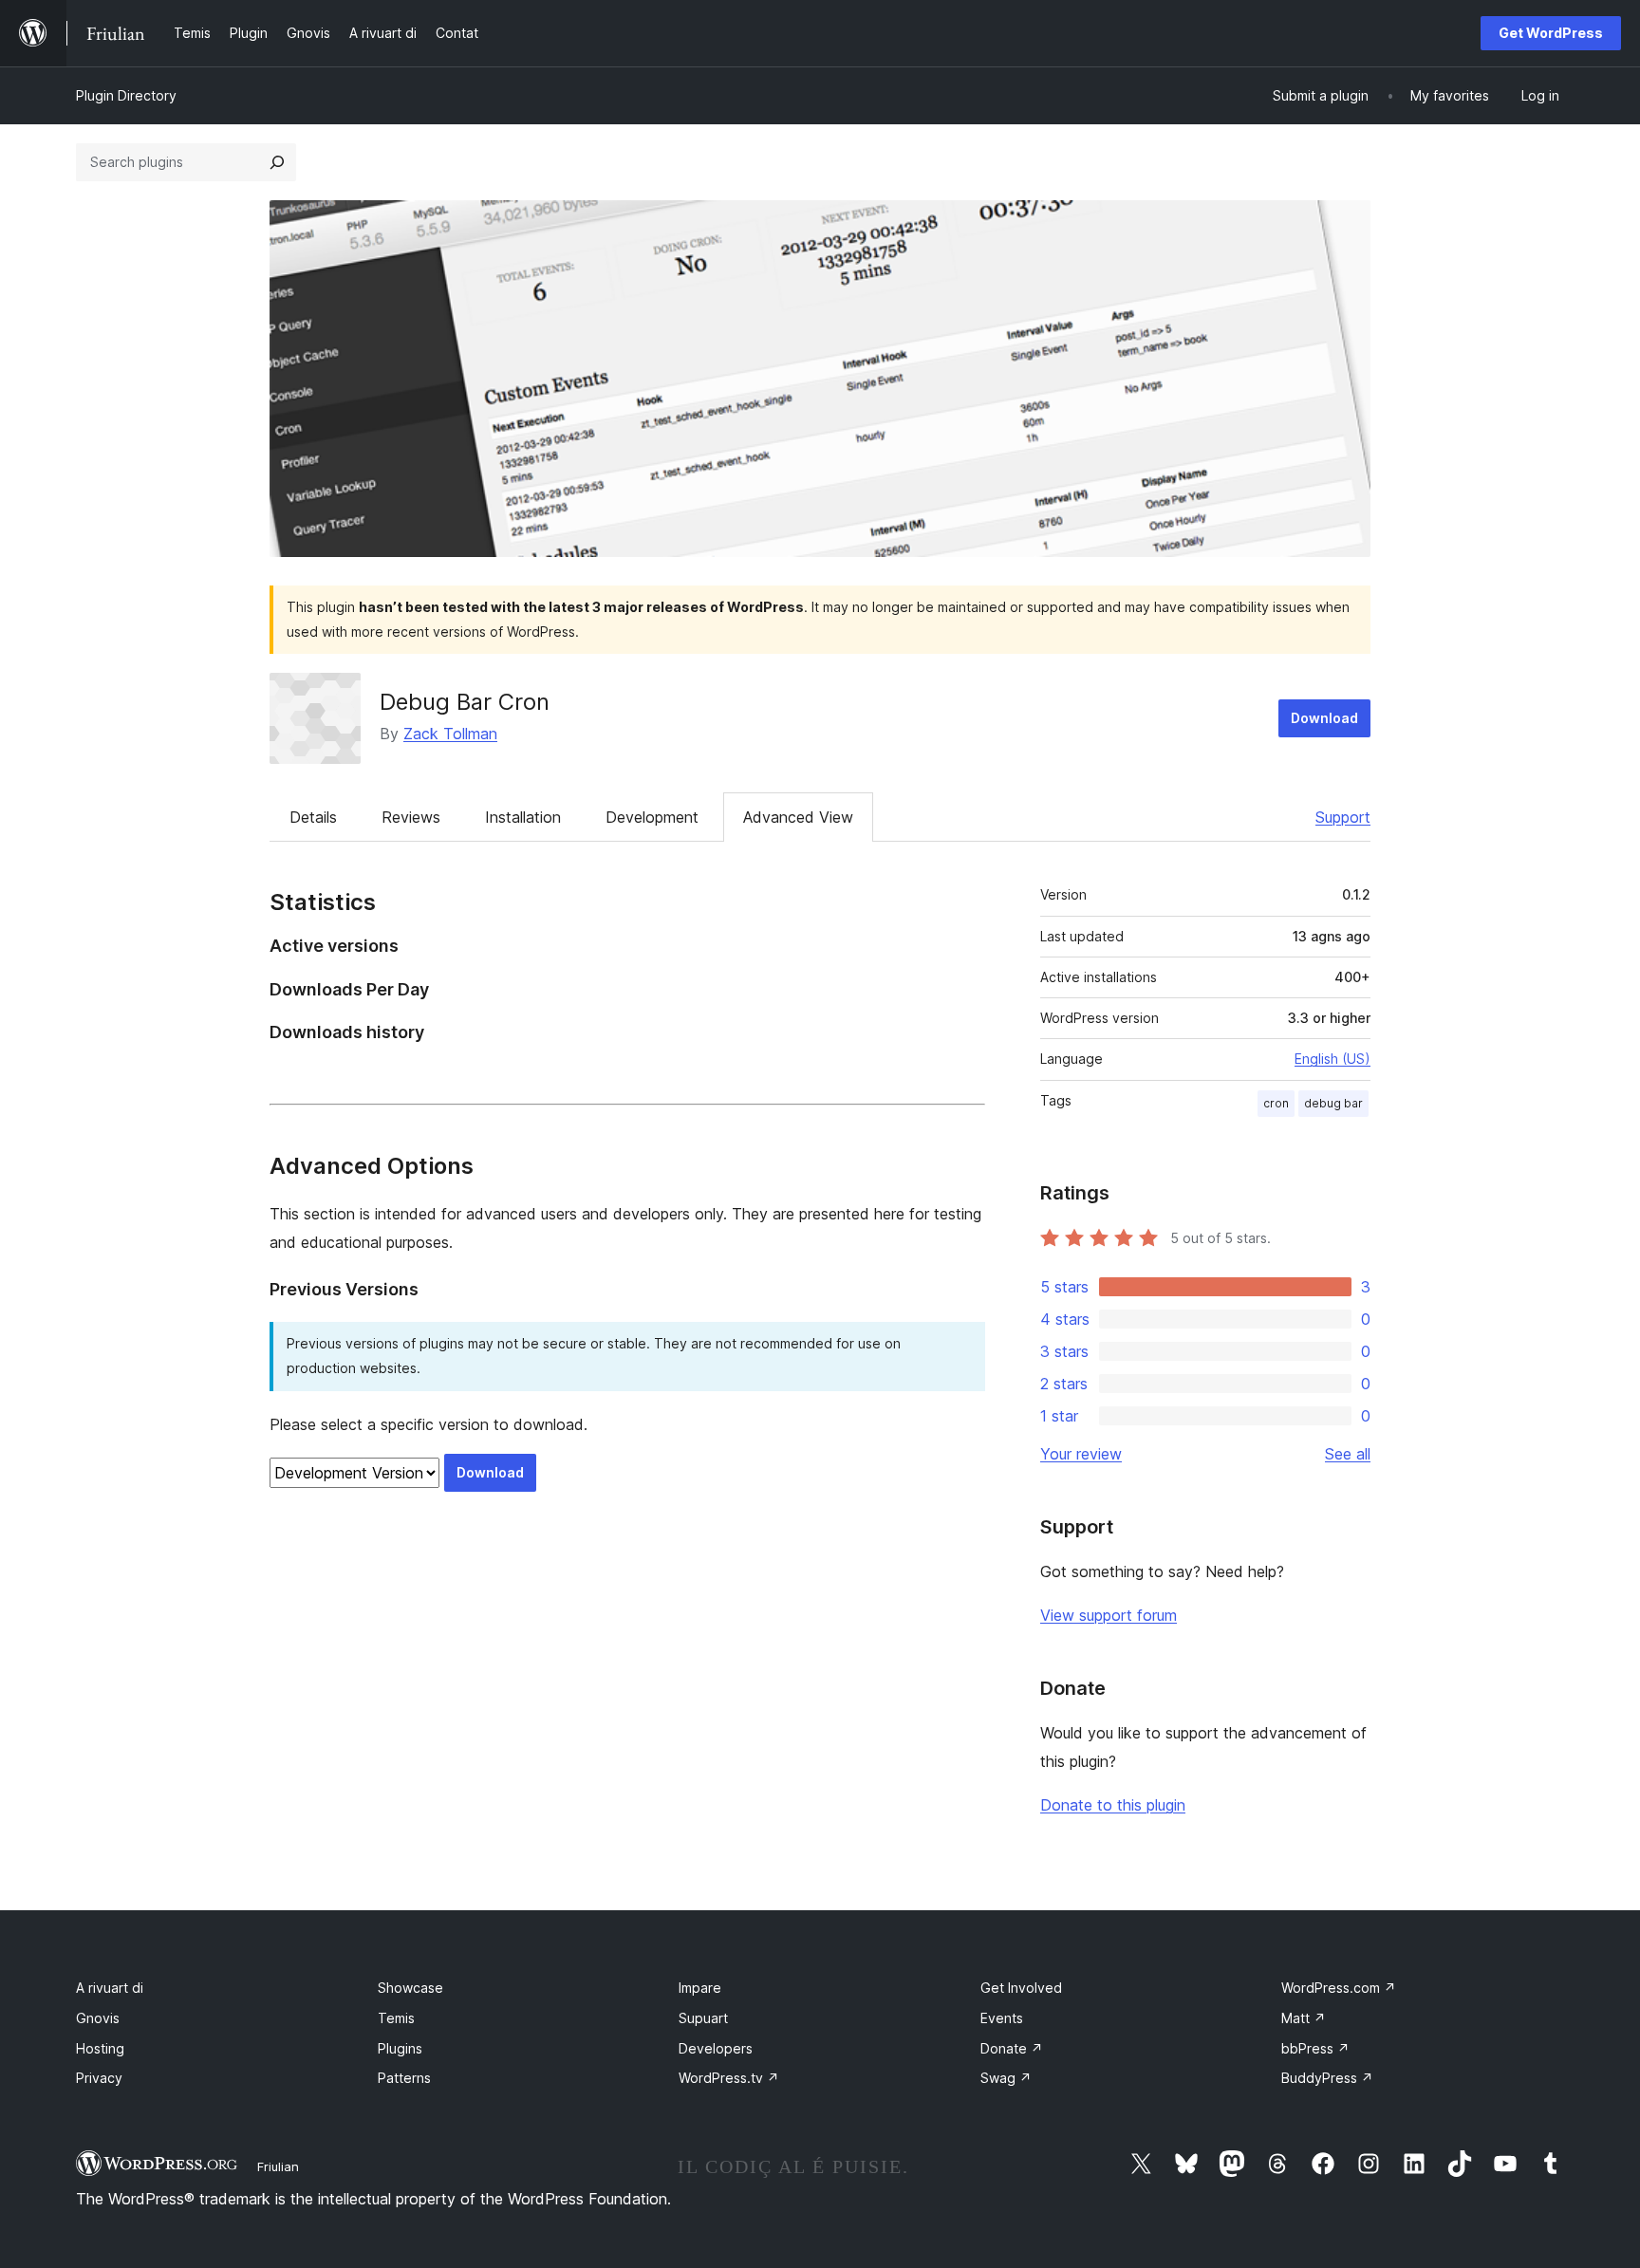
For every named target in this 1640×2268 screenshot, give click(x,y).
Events (1002, 2018)
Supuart (703, 2018)
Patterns (404, 2078)
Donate (1012, 2048)
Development (652, 817)
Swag (1006, 2078)
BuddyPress (1327, 2078)
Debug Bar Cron (465, 702)
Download (1324, 718)
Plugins (400, 2048)
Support (1343, 817)
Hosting (100, 2048)
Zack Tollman (450, 734)
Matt (1304, 2018)
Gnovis (98, 2018)
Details (313, 817)
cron (1276, 1103)
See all (1348, 1454)
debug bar (1333, 1103)
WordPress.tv (729, 2078)
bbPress (1315, 2048)
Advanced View (798, 817)
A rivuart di (110, 1988)
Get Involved (1021, 1988)
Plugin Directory (126, 95)
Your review (1081, 1454)
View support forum (1109, 1615)
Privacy (99, 2078)
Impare (700, 1988)
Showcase (410, 1988)
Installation (523, 817)
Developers (716, 2048)
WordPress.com (1339, 1988)
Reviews (411, 817)
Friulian (278, 2166)
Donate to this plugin (1113, 1805)
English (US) (1332, 1059)
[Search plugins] (277, 162)
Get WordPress (1551, 33)
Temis (396, 2018)
